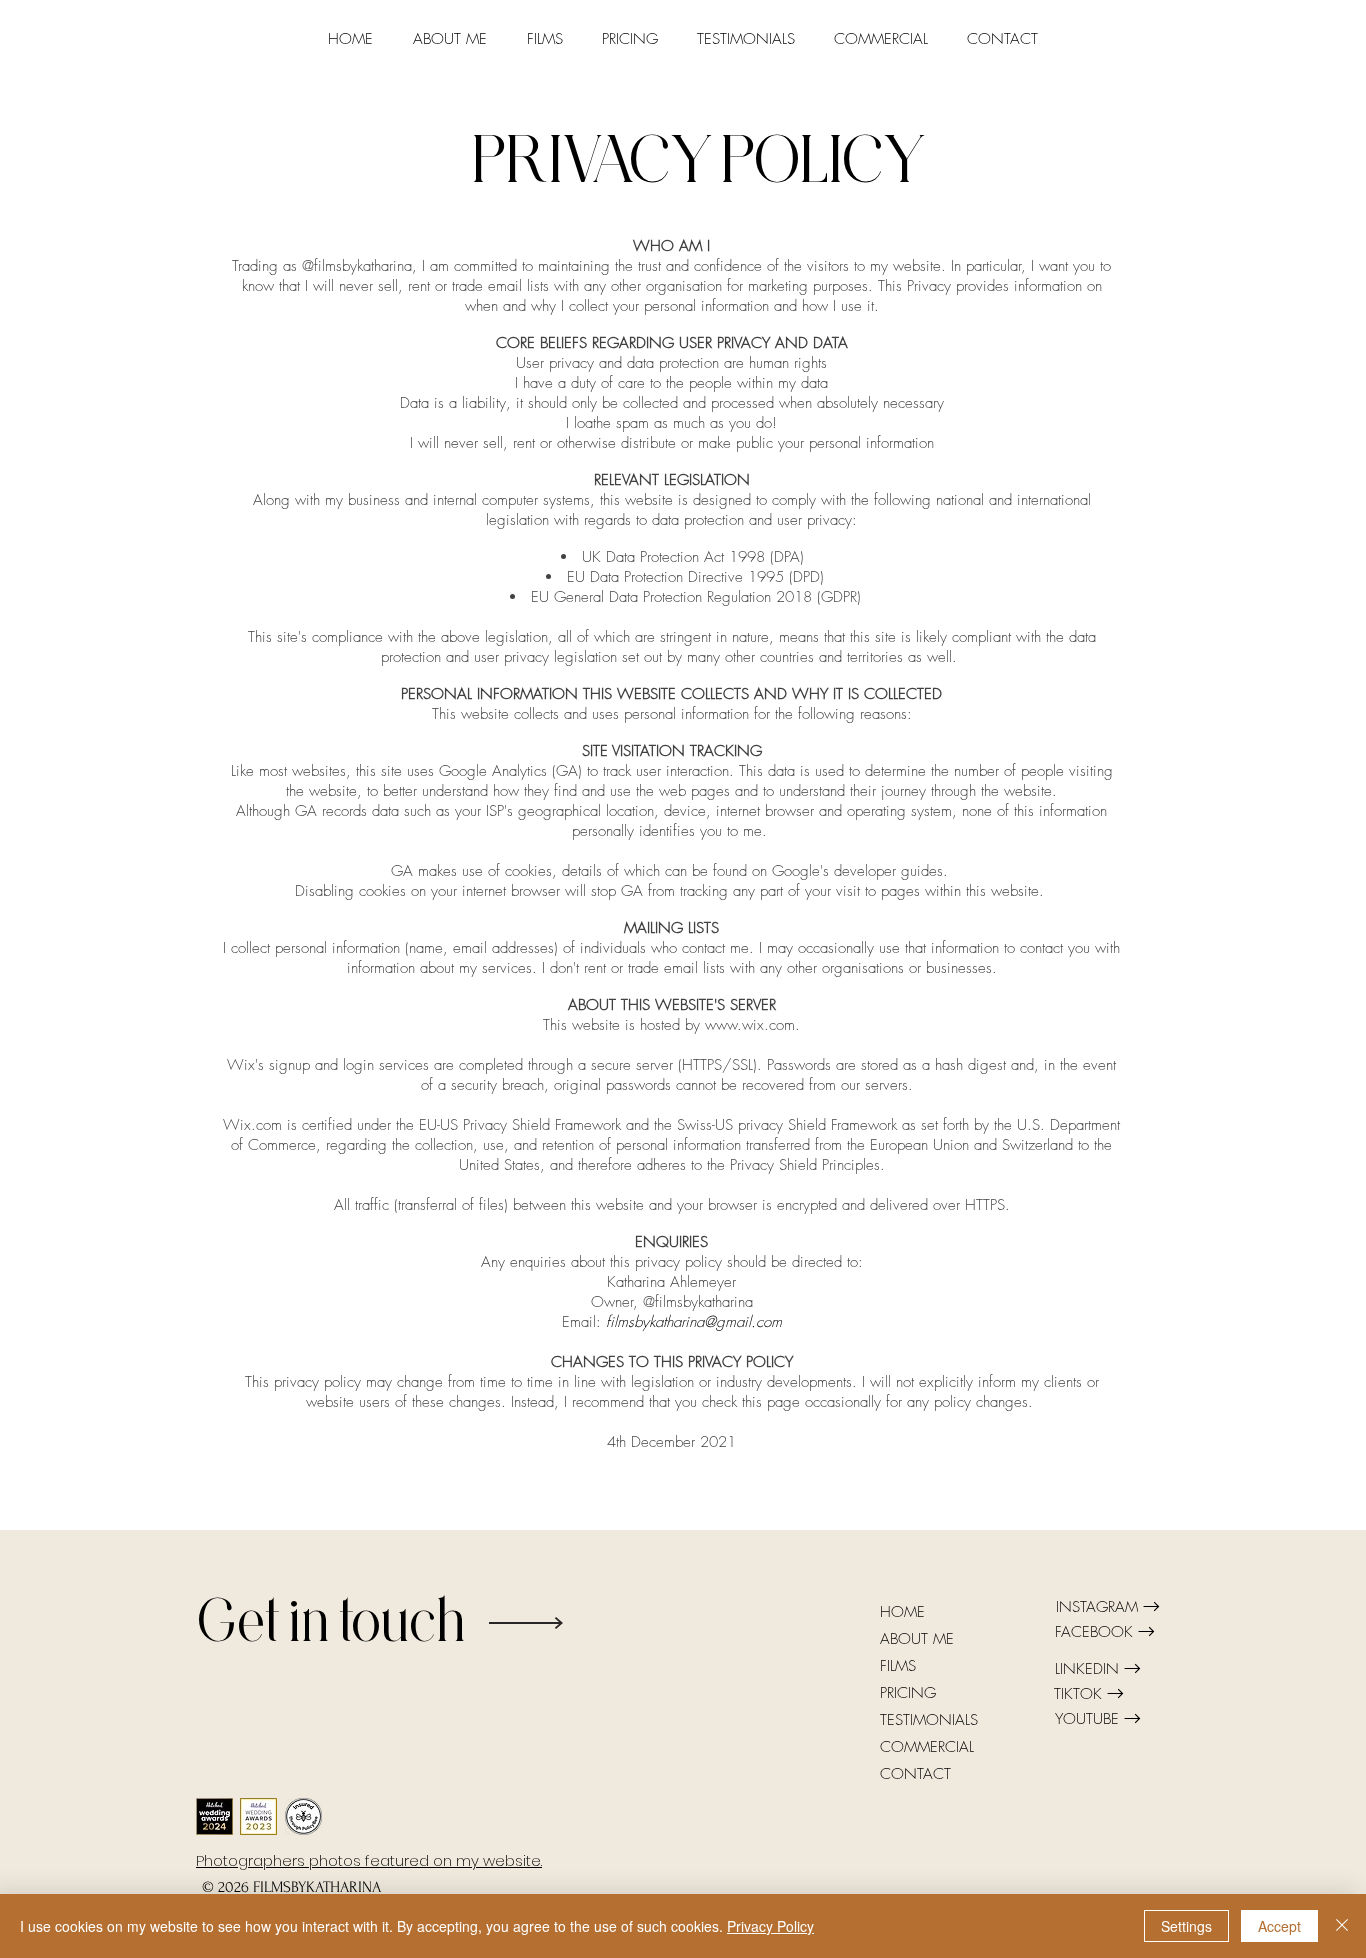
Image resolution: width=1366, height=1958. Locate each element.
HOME (902, 1612)
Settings (1186, 1926)
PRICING (908, 1693)
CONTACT (915, 1774)
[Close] (1342, 1926)
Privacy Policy (770, 1926)
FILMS (898, 1666)
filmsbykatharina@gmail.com (694, 1322)
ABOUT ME (917, 1639)
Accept (1279, 1926)
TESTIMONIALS (929, 1720)
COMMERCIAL (927, 1747)
